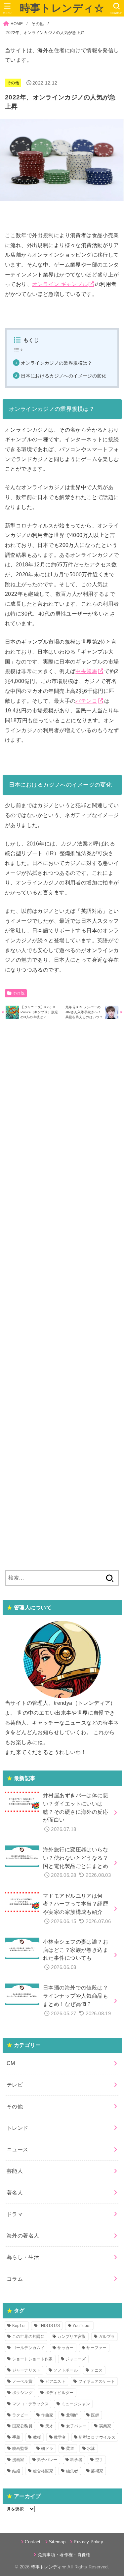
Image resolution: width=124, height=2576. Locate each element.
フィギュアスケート (97, 2381)
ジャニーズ (76, 2359)
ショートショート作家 (33, 2359)
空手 (99, 2460)
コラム (15, 2279)
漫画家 (18, 2460)
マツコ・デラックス (31, 2404)
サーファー (97, 2348)
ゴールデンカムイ (28, 2348)
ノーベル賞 (22, 2381)
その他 (38, 24)
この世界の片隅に (28, 2337)
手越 (16, 2437)
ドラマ (15, 2214)
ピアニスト (56, 2381)
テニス (97, 2370)
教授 (37, 2437)
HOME (17, 24)
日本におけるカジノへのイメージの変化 (64, 376)
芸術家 (97, 2471)
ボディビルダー (60, 2393)
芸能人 (15, 2171)
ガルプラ (107, 2337)
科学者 (76, 2460)
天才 (49, 2426)
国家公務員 (22, 2426)
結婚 (16, 2471)
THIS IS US (49, 2326)
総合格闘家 (43, 2471)
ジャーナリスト (26, 2370)
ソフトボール (65, 2370)
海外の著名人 (23, 2236)
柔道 (70, 2449)
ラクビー (20, 2415)
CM (11, 2063)
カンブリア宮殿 (71, 2337)
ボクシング (22, 2393)
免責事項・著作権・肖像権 (64, 2555)
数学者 (60, 2437)
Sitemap (57, 2542)
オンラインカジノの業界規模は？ (57, 363)
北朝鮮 (72, 2415)
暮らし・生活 (23, 2257)
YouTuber (82, 2326)
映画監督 (20, 2449)
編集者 (72, 2471)
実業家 (105, 2426)
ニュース (18, 2149)
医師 (95, 2415)
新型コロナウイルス (97, 2437)
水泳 (91, 2449)
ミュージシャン (76, 2404)
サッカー (65, 2348)
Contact (33, 2542)
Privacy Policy (88, 2542)
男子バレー (47, 2460)
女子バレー (76, 2426)
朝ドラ (47, 2449)
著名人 (15, 2193)
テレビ (15, 2085)
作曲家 (47, 2415)
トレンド (18, 2128)
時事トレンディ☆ (62, 8)
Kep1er (19, 2326)
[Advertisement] (62, 1294)
